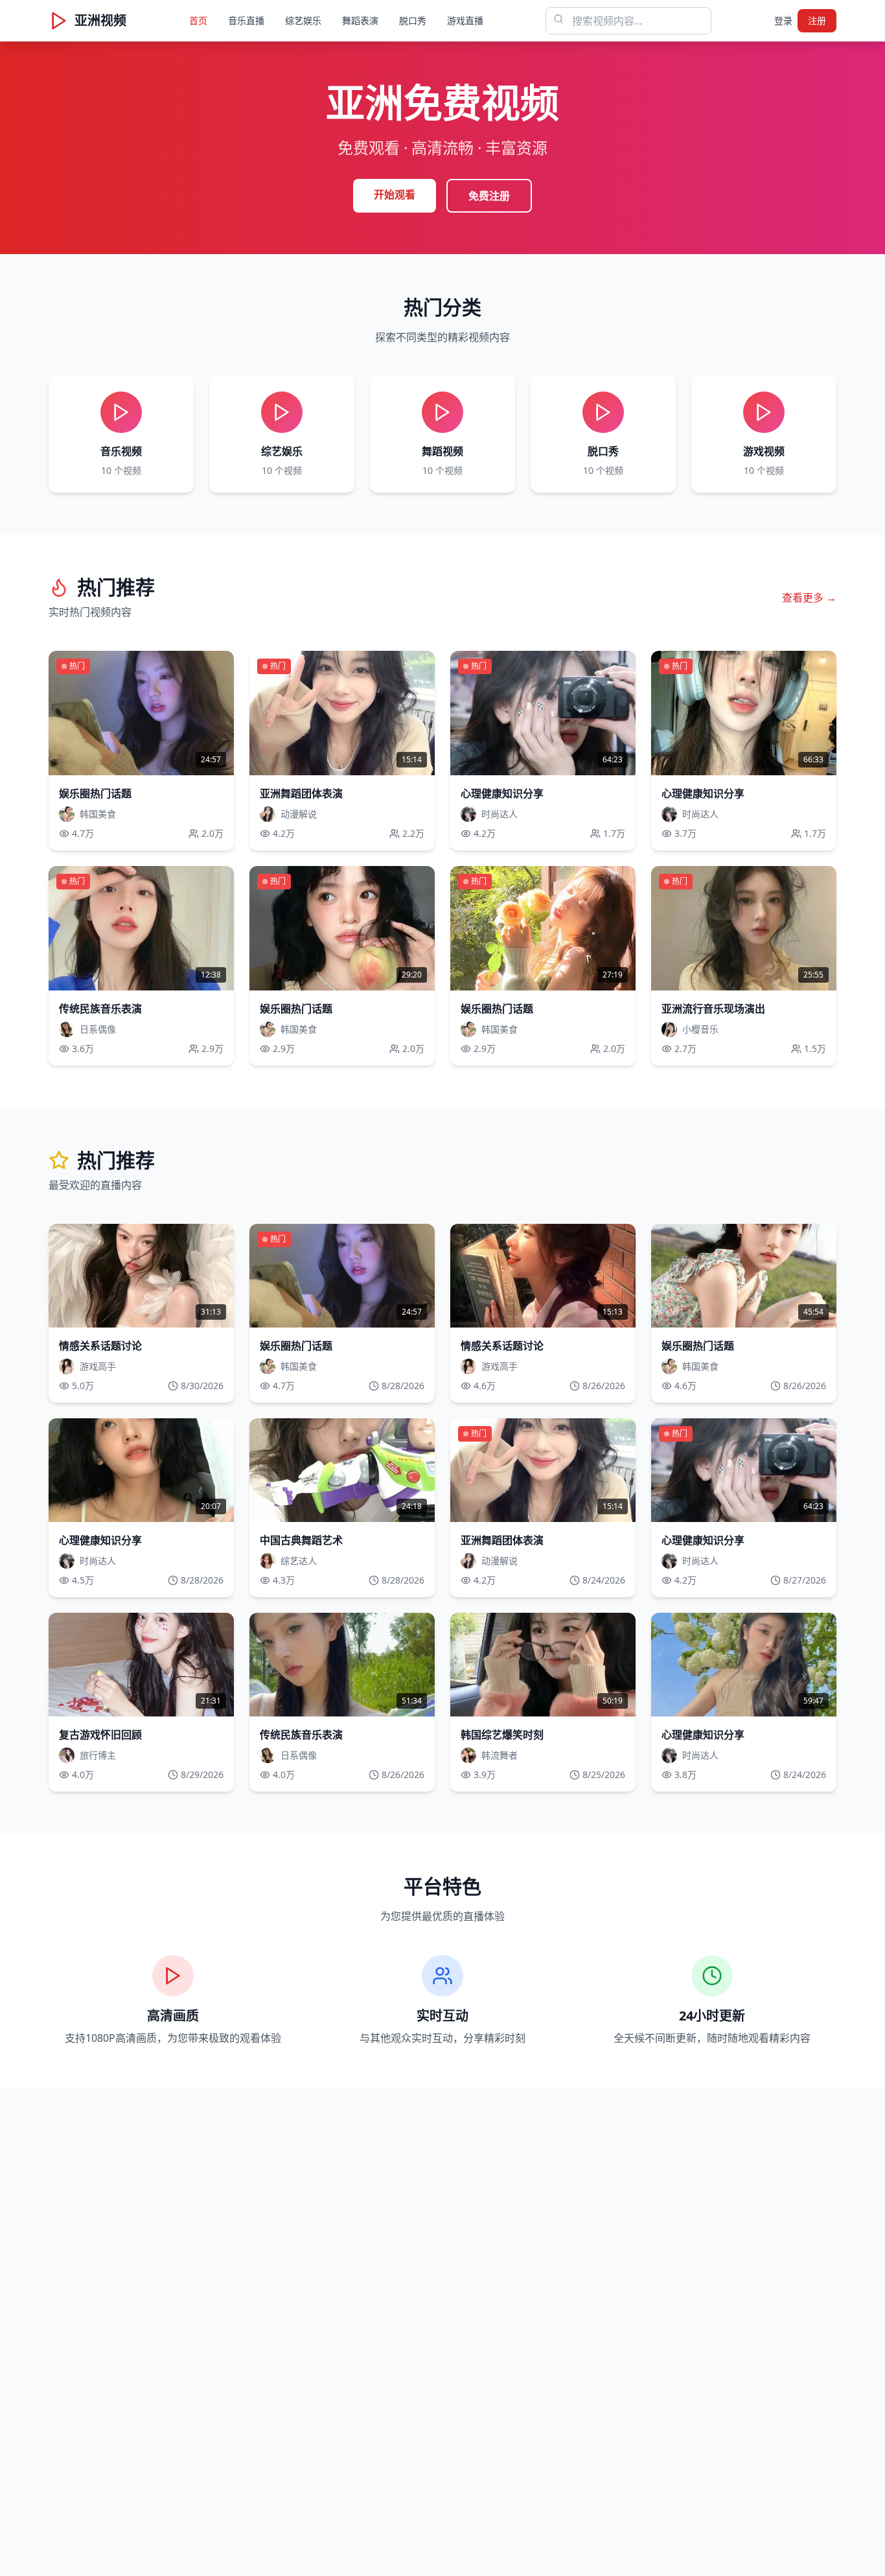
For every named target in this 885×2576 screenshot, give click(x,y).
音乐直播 (246, 20)
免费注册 (489, 196)
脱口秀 (413, 20)
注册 (817, 20)
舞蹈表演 (360, 20)
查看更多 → (809, 598)
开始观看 (395, 194)
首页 (198, 20)
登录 (783, 20)
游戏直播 (465, 20)
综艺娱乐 (303, 20)
